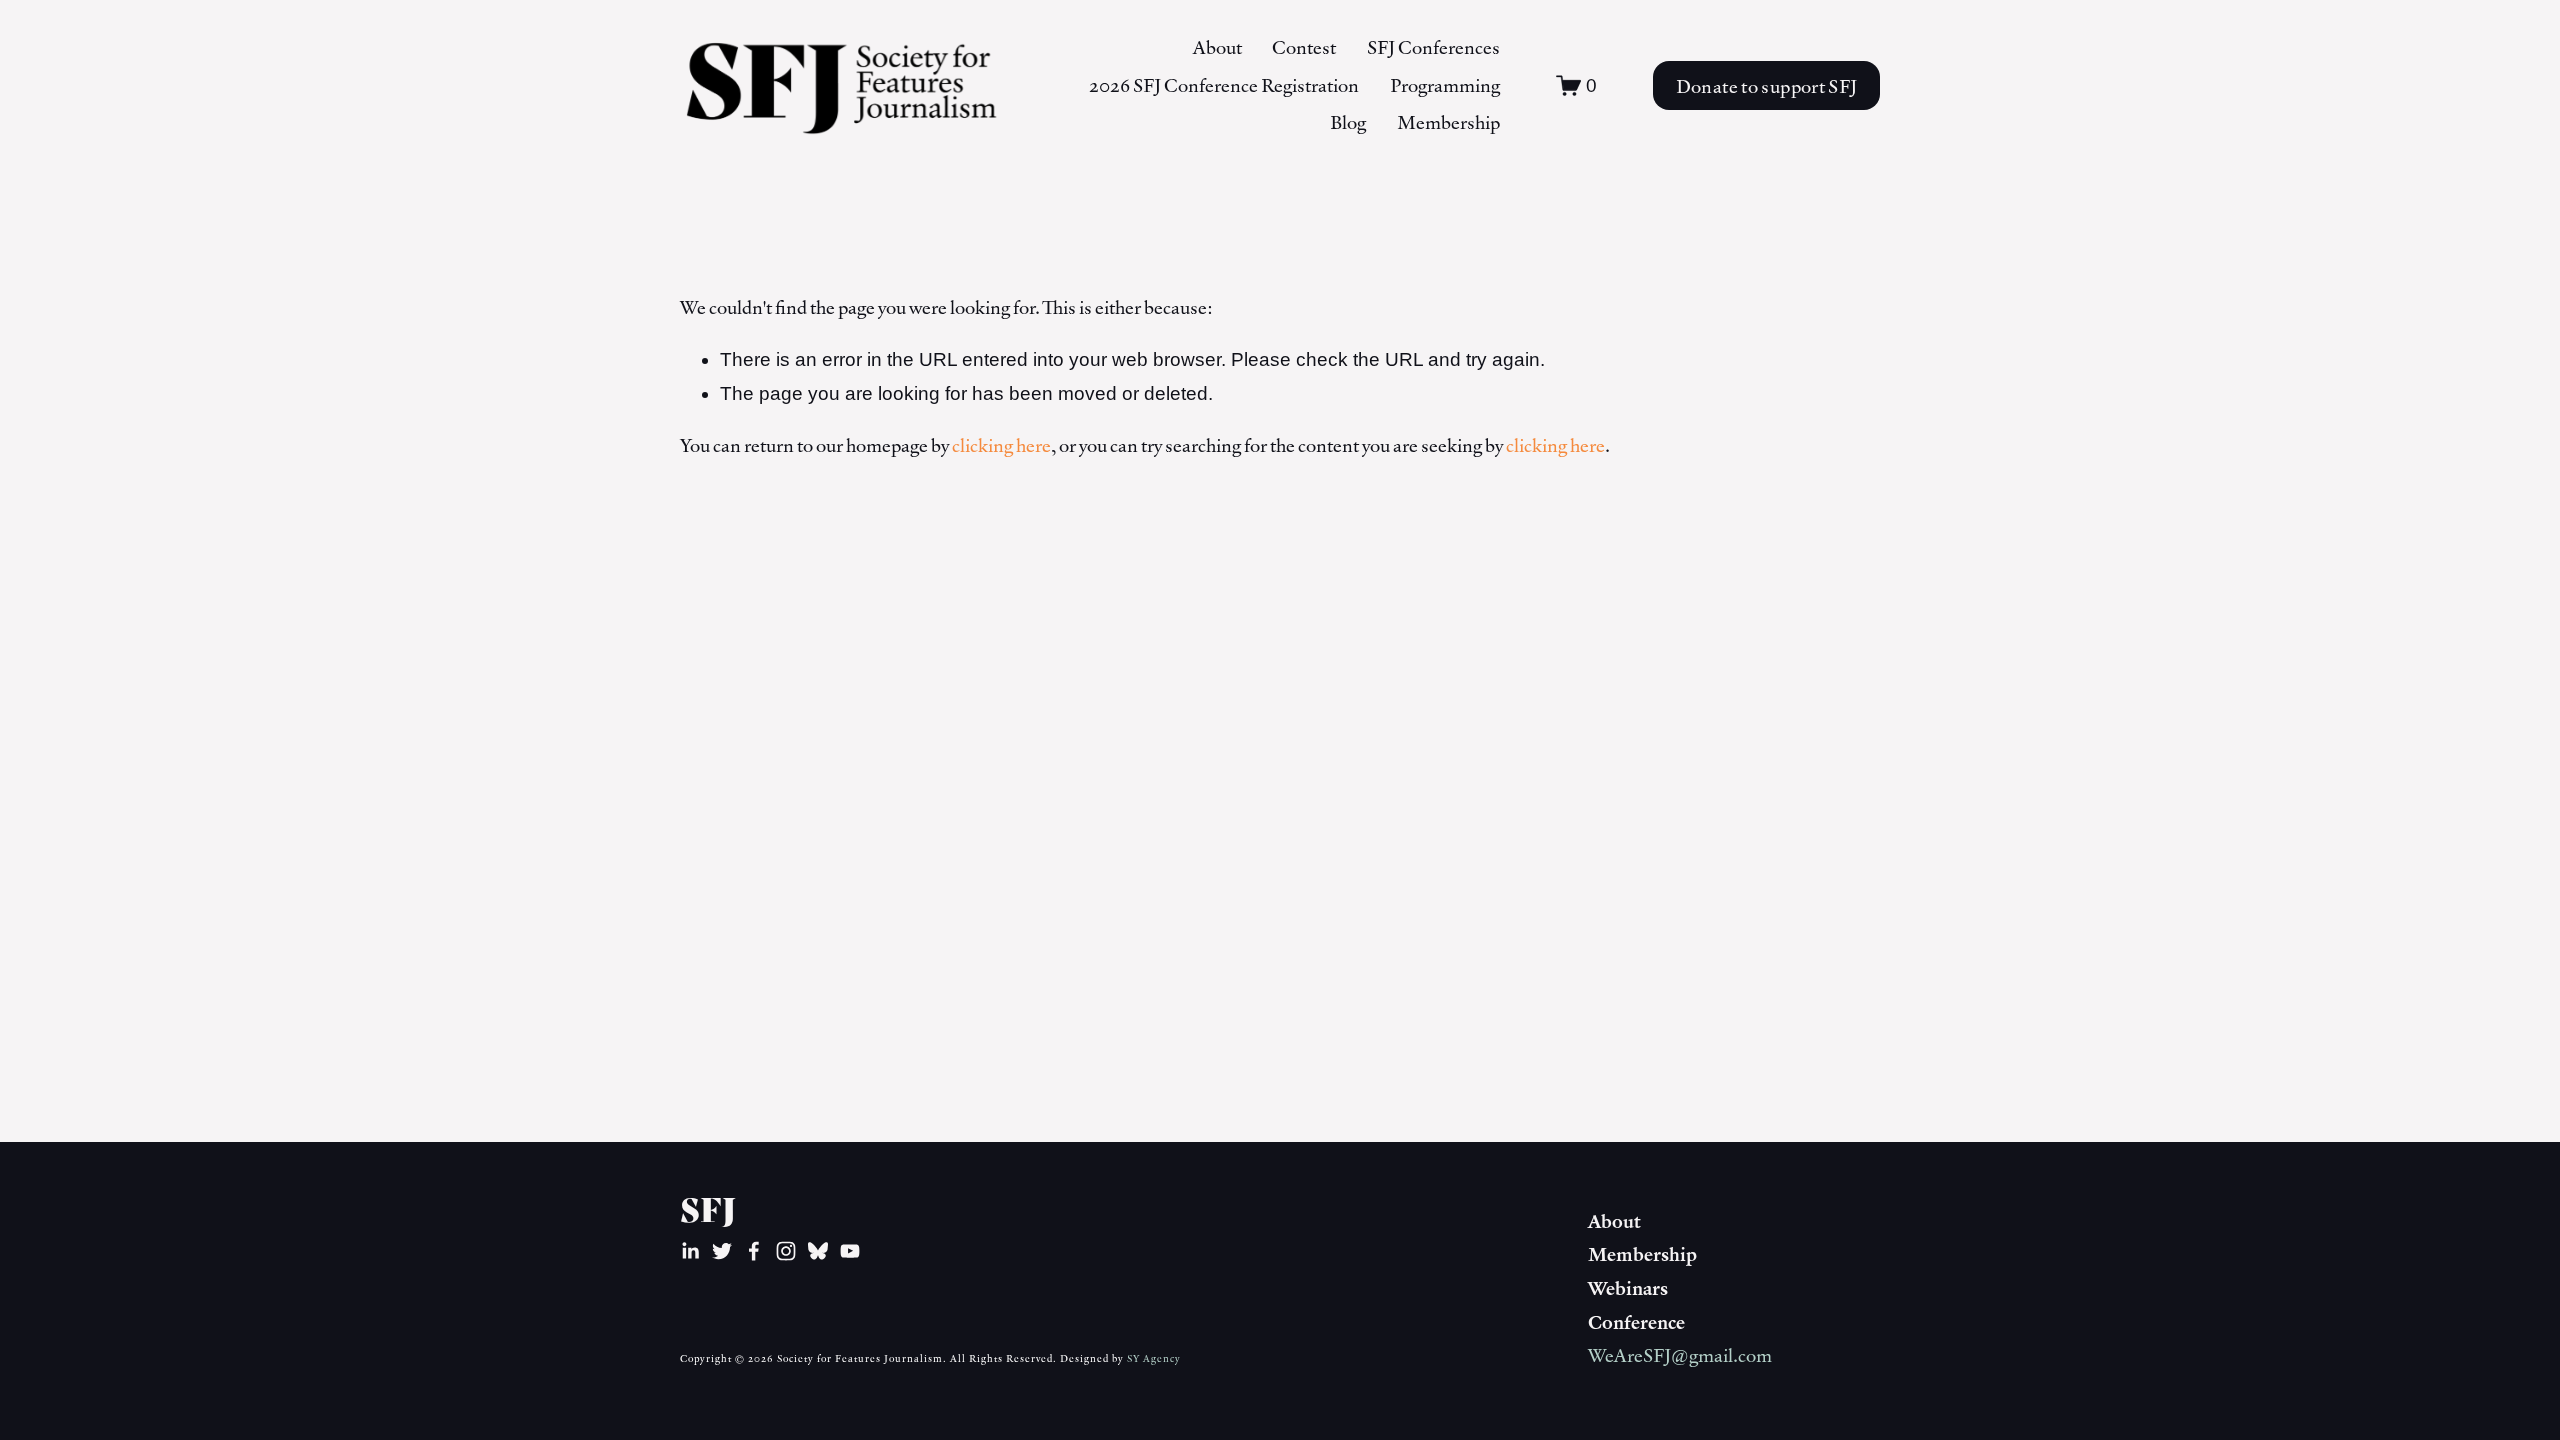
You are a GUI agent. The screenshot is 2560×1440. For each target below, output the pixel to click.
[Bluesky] (818, 1251)
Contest (1304, 47)
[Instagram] (786, 1251)
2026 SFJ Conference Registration (1224, 85)
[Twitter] (722, 1251)
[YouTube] (850, 1251)
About (1217, 47)
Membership (1448, 122)
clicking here (1001, 445)
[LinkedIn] (690, 1251)
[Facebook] (754, 1251)
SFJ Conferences (1433, 47)
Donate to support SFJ (1767, 86)
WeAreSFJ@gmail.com (1680, 1355)
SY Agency (1154, 1358)
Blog (1348, 122)
